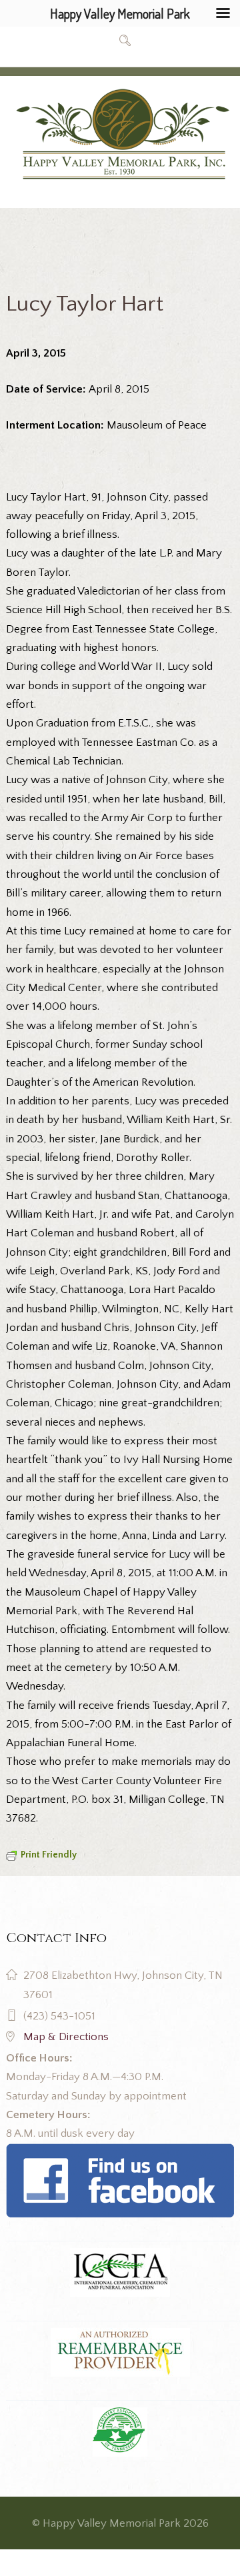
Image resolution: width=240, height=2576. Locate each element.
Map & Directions (66, 2037)
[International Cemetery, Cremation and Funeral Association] (120, 2153)
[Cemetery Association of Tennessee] (120, 2432)
